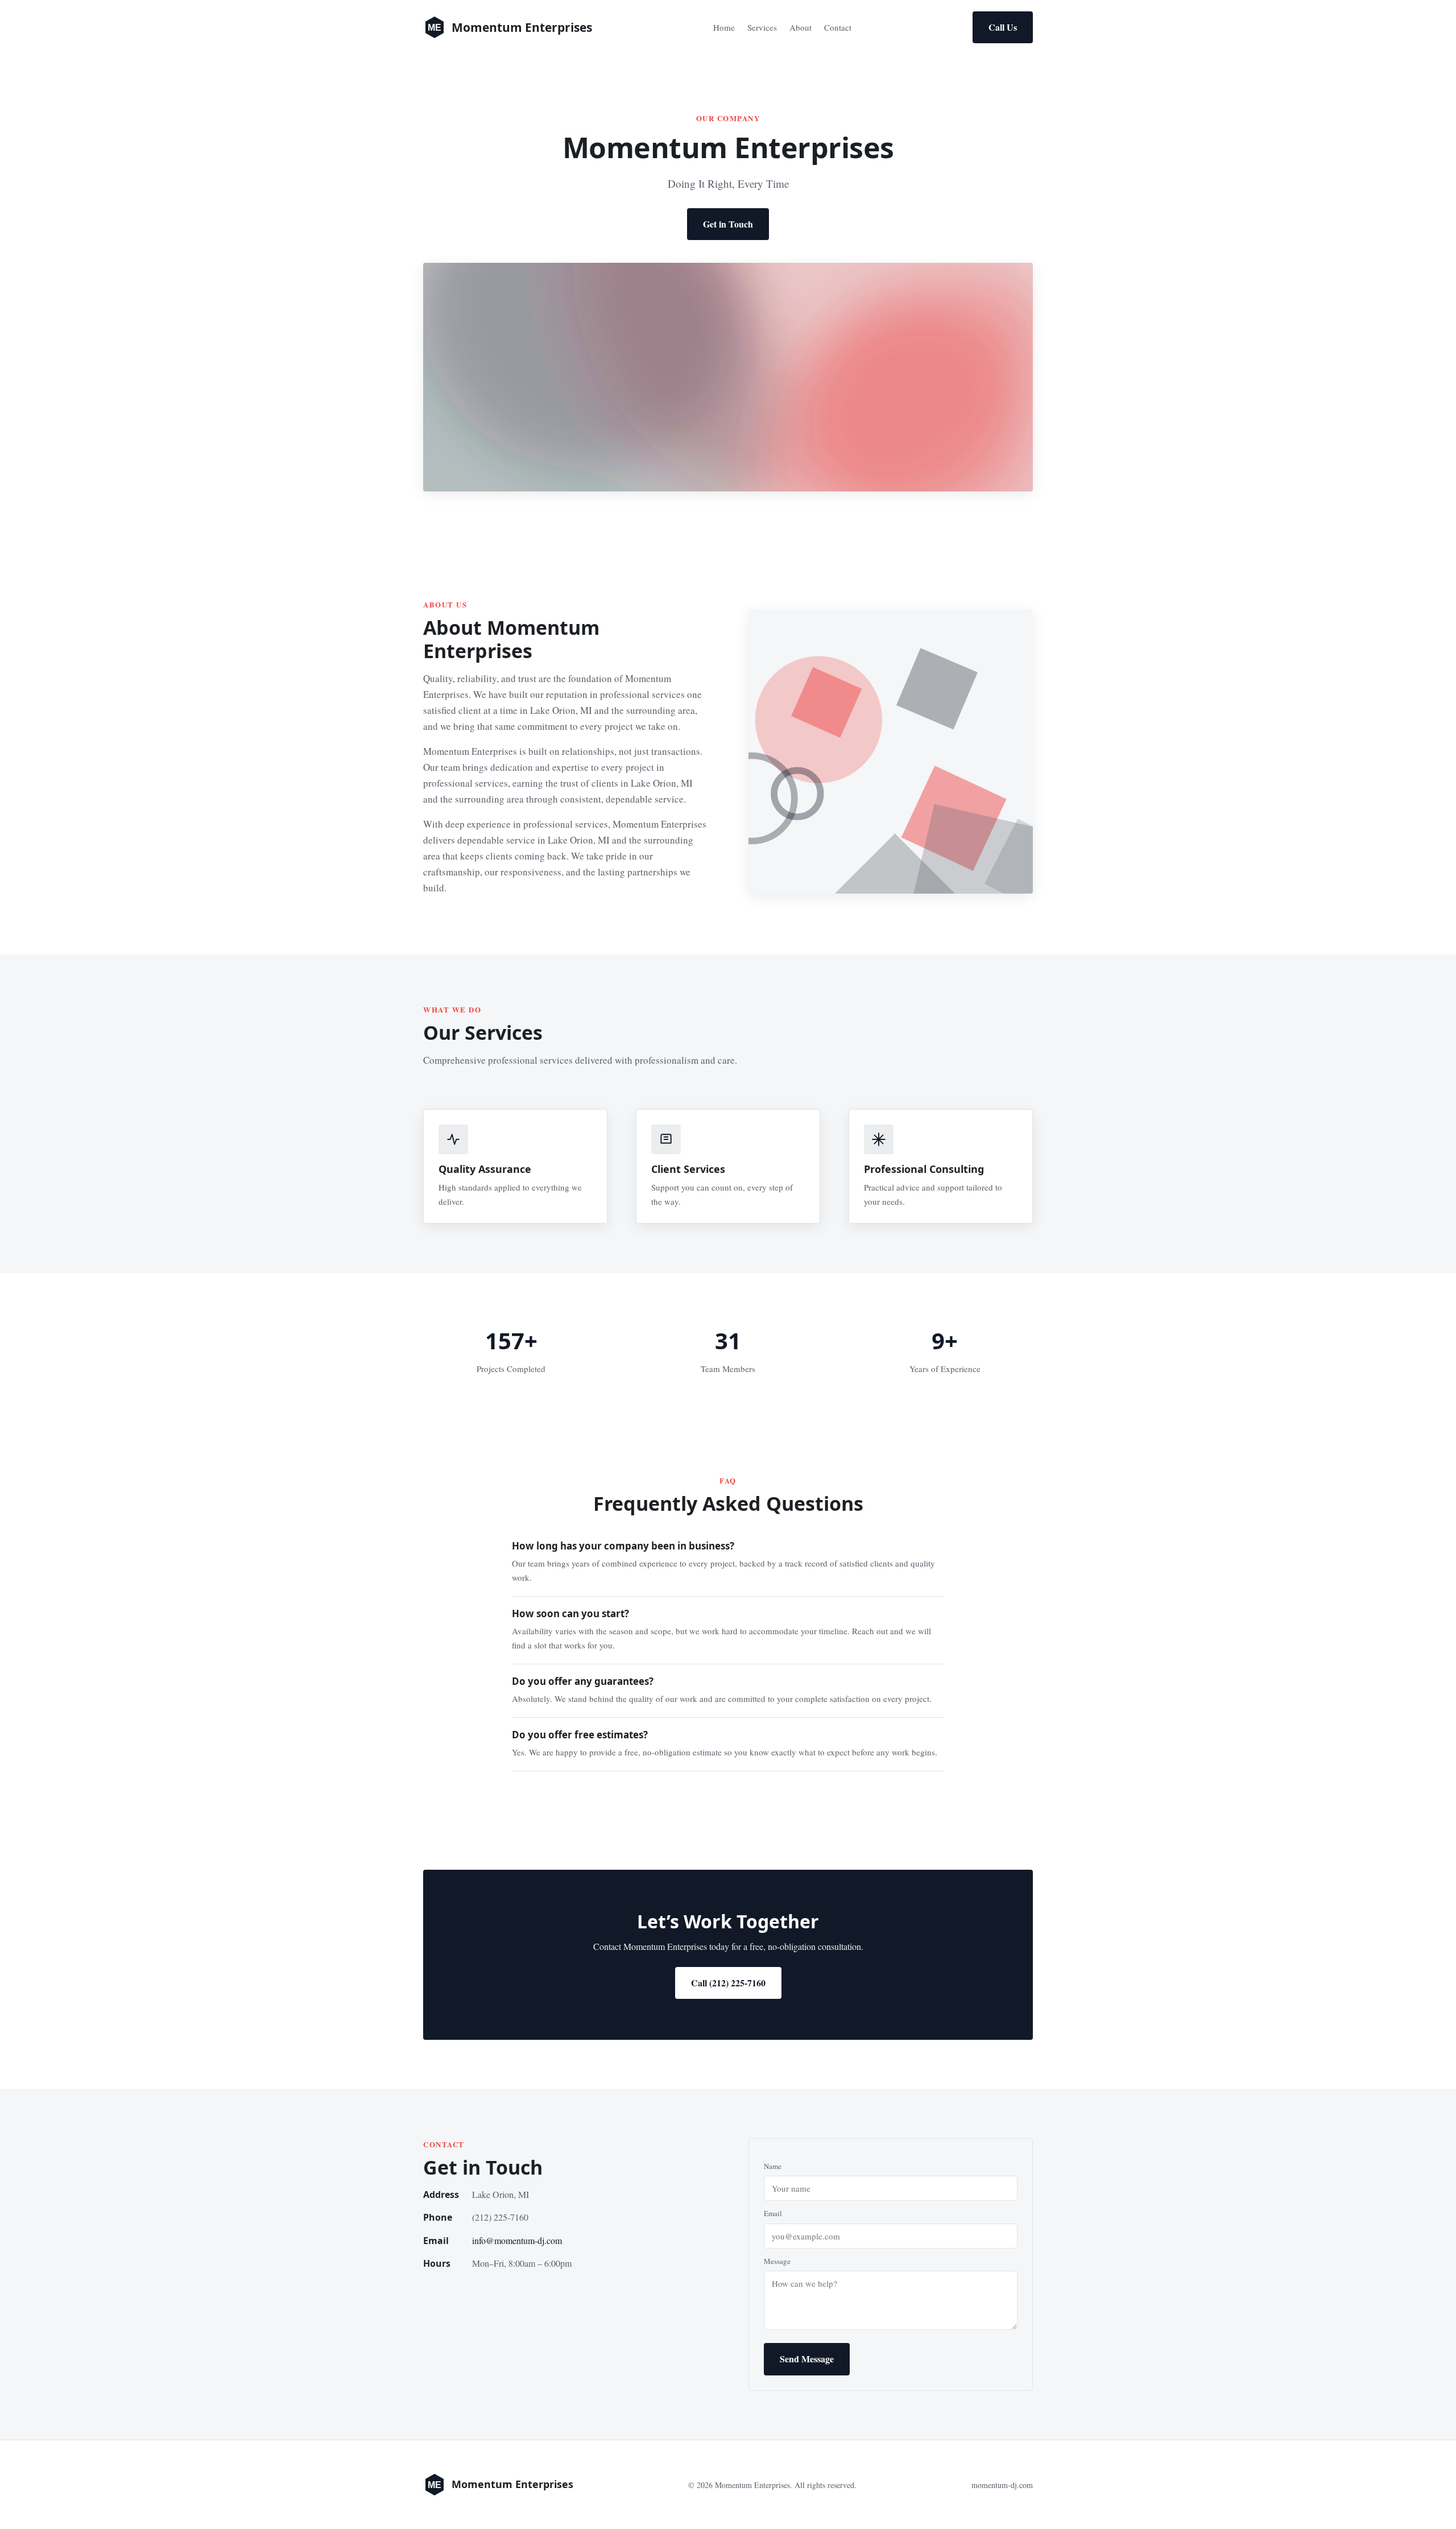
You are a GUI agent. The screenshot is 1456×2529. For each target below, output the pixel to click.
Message (777, 2261)
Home (724, 27)
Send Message (807, 2359)
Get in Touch (728, 224)
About (801, 27)
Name (773, 2166)
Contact (838, 27)
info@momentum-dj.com (517, 2240)
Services (762, 27)
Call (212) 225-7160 (728, 1983)
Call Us (1003, 27)
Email (773, 2213)
